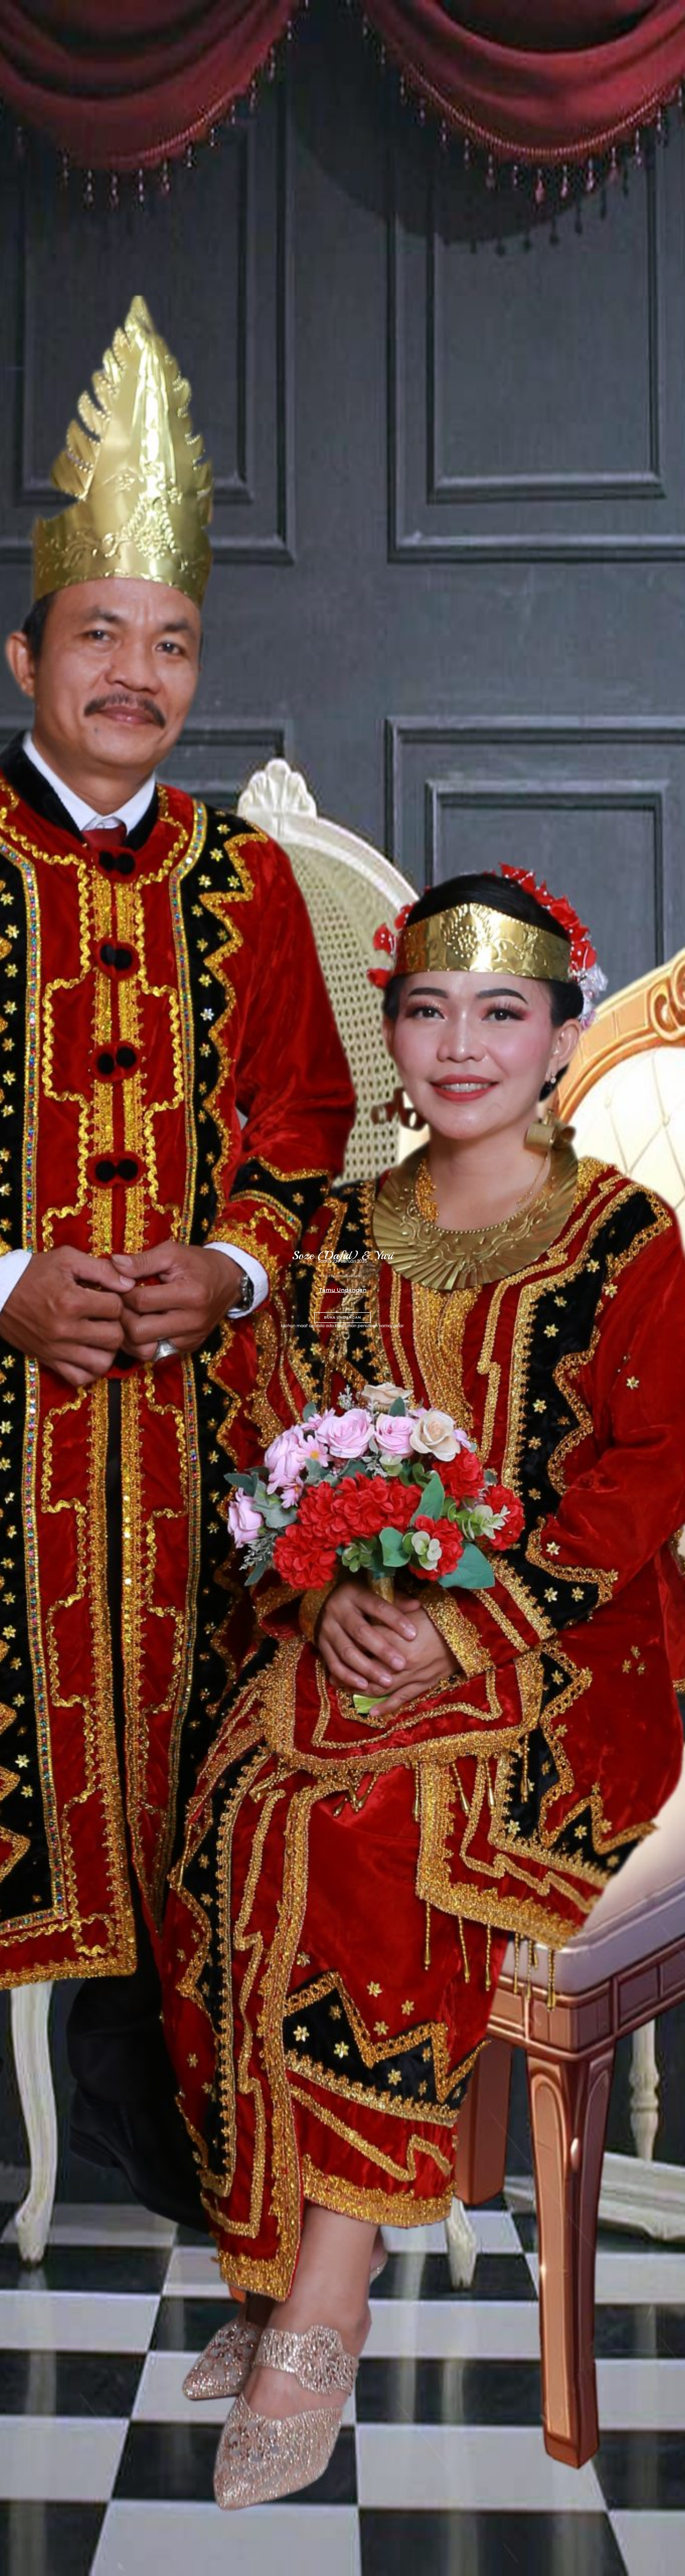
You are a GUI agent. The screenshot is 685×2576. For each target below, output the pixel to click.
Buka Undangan (342, 1317)
